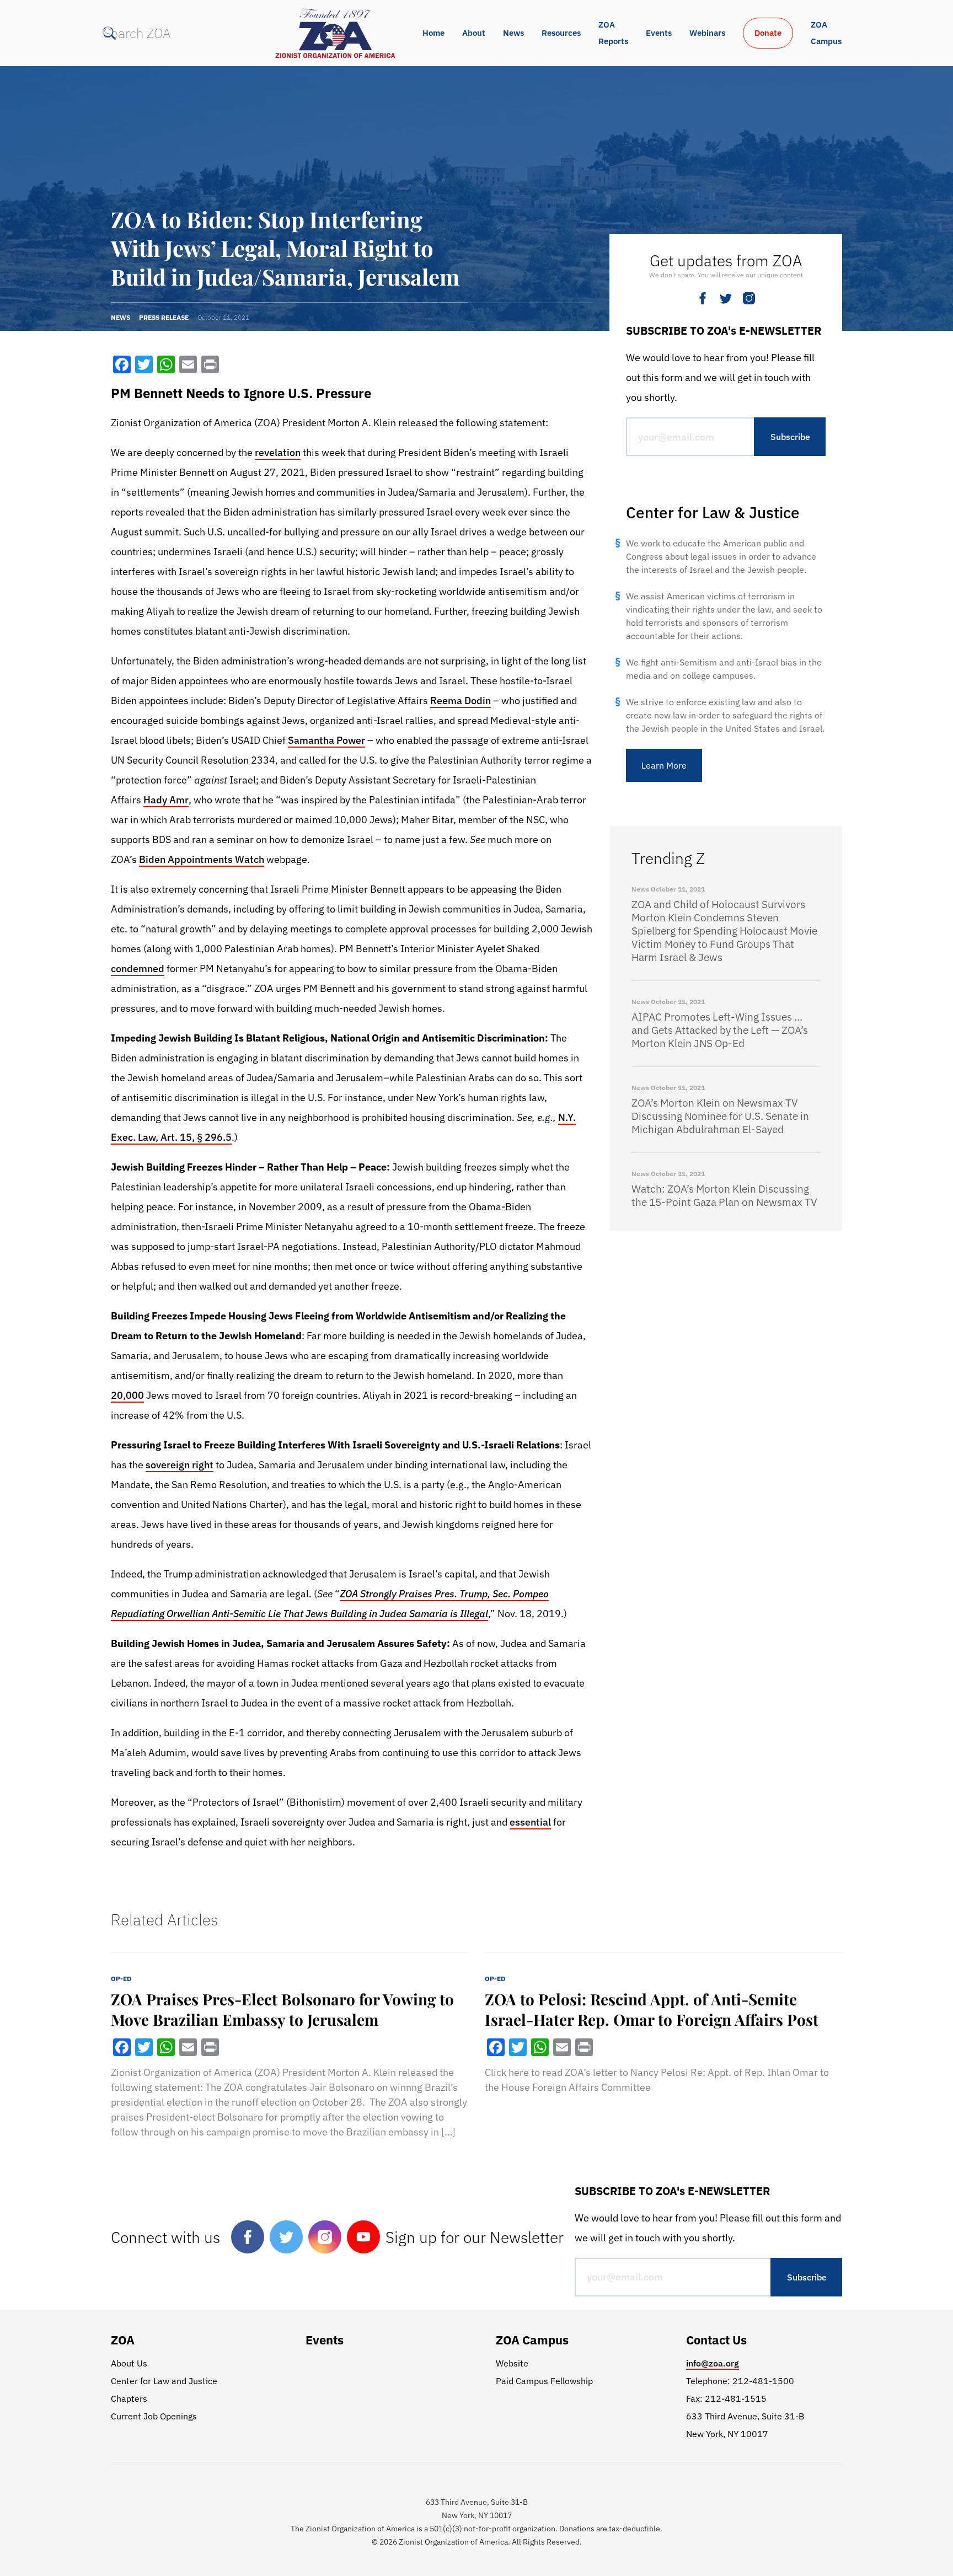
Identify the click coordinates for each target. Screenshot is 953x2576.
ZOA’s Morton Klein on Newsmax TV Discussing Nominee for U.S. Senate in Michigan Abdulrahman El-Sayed (720, 1116)
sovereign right (180, 1465)
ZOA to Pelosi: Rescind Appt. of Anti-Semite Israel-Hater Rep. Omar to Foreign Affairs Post (652, 2009)
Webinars (707, 33)
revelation (278, 452)
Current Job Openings (154, 2416)
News (513, 33)
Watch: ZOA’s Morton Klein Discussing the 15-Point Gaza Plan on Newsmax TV (724, 1195)
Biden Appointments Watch (202, 859)
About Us (129, 2363)
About (474, 33)
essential (530, 1822)
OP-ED (121, 1979)
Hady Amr (166, 800)
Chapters (129, 2398)
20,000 (127, 1395)
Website (512, 2363)
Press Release (164, 317)
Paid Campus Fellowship (544, 2381)
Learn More (664, 765)
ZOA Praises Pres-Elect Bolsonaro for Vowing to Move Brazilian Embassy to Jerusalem (282, 2009)
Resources (561, 33)
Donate (768, 33)
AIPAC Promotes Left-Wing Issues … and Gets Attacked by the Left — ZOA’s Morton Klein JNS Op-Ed (720, 1030)
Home (433, 33)
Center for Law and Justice (164, 2381)
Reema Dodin (461, 701)
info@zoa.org (713, 2363)
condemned (138, 968)
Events (659, 33)
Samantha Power (326, 740)
